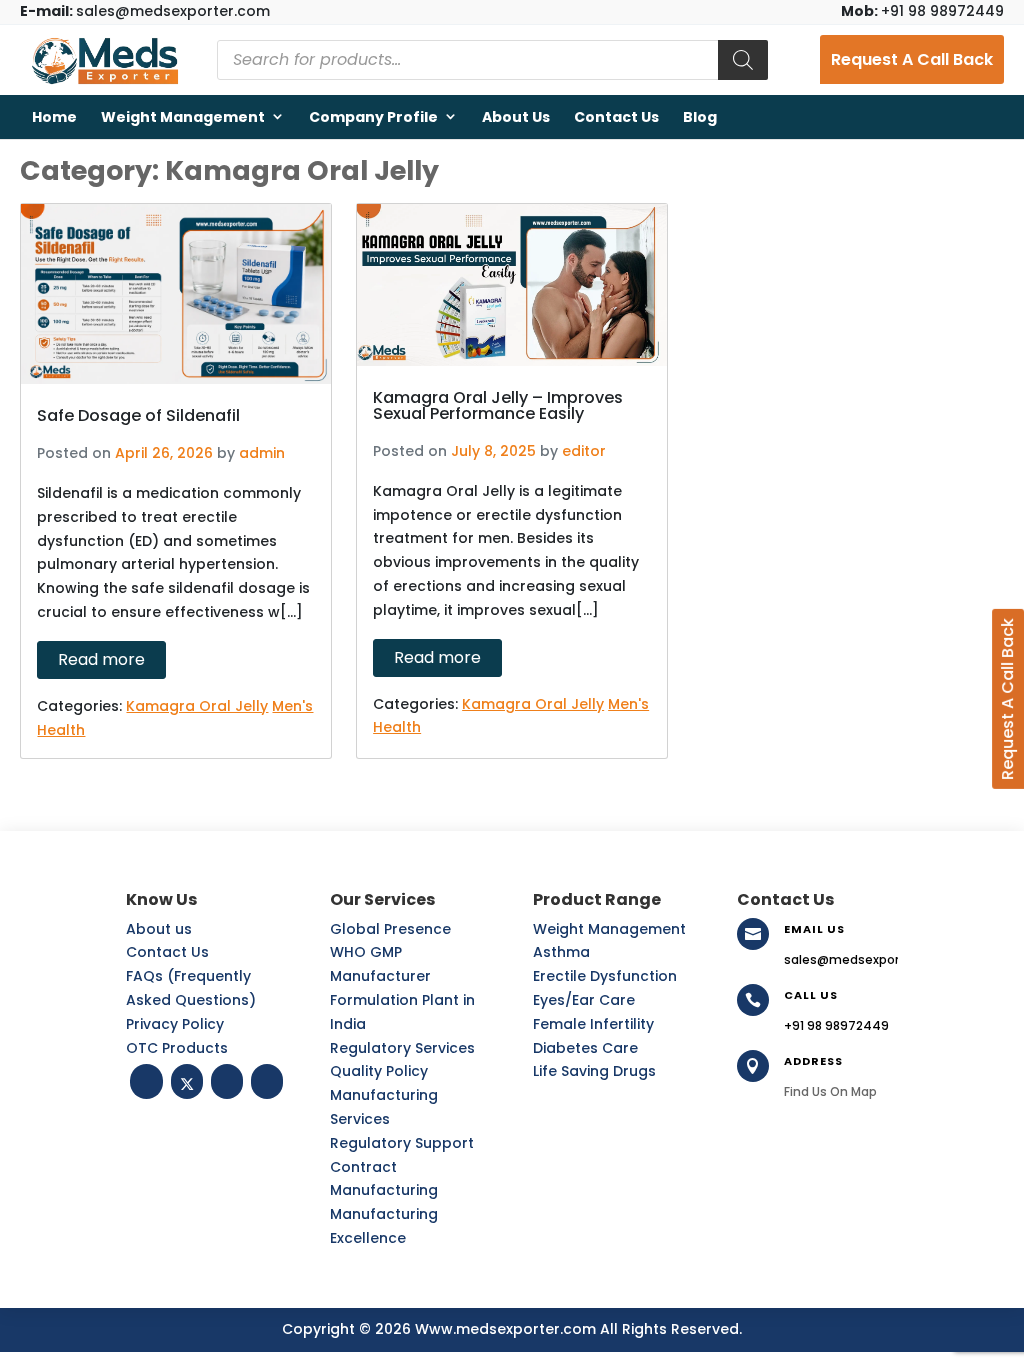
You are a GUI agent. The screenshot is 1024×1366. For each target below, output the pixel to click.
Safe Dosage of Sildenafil (138, 415)
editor (584, 451)
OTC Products (177, 1048)
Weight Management (183, 117)
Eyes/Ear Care (584, 1000)
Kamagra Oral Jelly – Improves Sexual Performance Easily (498, 405)
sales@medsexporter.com (145, 11)
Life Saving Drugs (594, 1071)
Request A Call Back (912, 59)
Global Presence (390, 929)
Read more (101, 659)
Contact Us (616, 117)
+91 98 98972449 (922, 11)
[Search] (743, 60)
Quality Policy (379, 1071)
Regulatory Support (402, 1143)
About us (516, 117)
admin (262, 453)
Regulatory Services (402, 1048)
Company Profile (373, 117)
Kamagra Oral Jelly (197, 706)
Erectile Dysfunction (605, 976)
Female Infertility (593, 1024)
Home (54, 117)
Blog (700, 117)
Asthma (561, 952)
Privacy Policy (175, 1024)
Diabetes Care (585, 1048)
